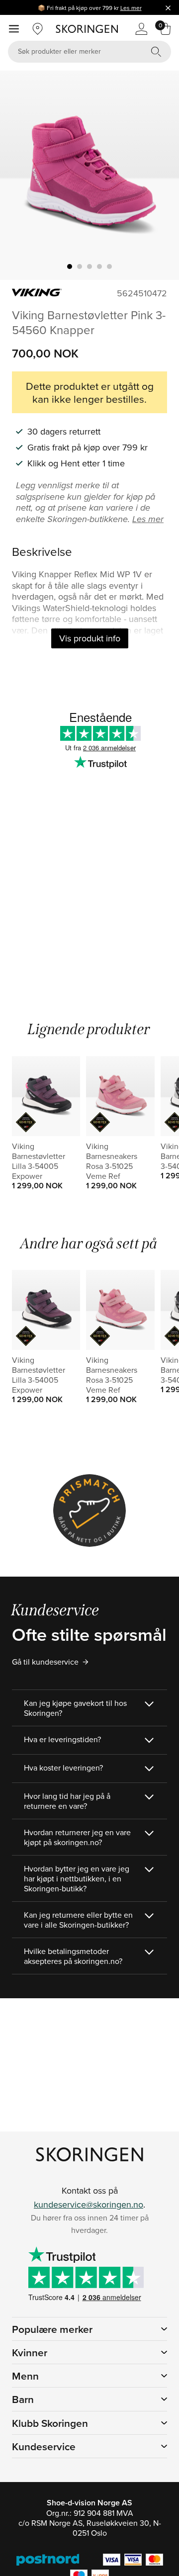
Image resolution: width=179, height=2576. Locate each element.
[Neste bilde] (160, 176)
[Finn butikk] (38, 29)
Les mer (131, 8)
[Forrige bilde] (19, 176)
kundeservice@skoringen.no (89, 2204)
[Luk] (168, 7)
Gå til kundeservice (45, 1662)
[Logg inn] (141, 29)
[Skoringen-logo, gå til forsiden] (87, 29)
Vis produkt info (90, 638)
